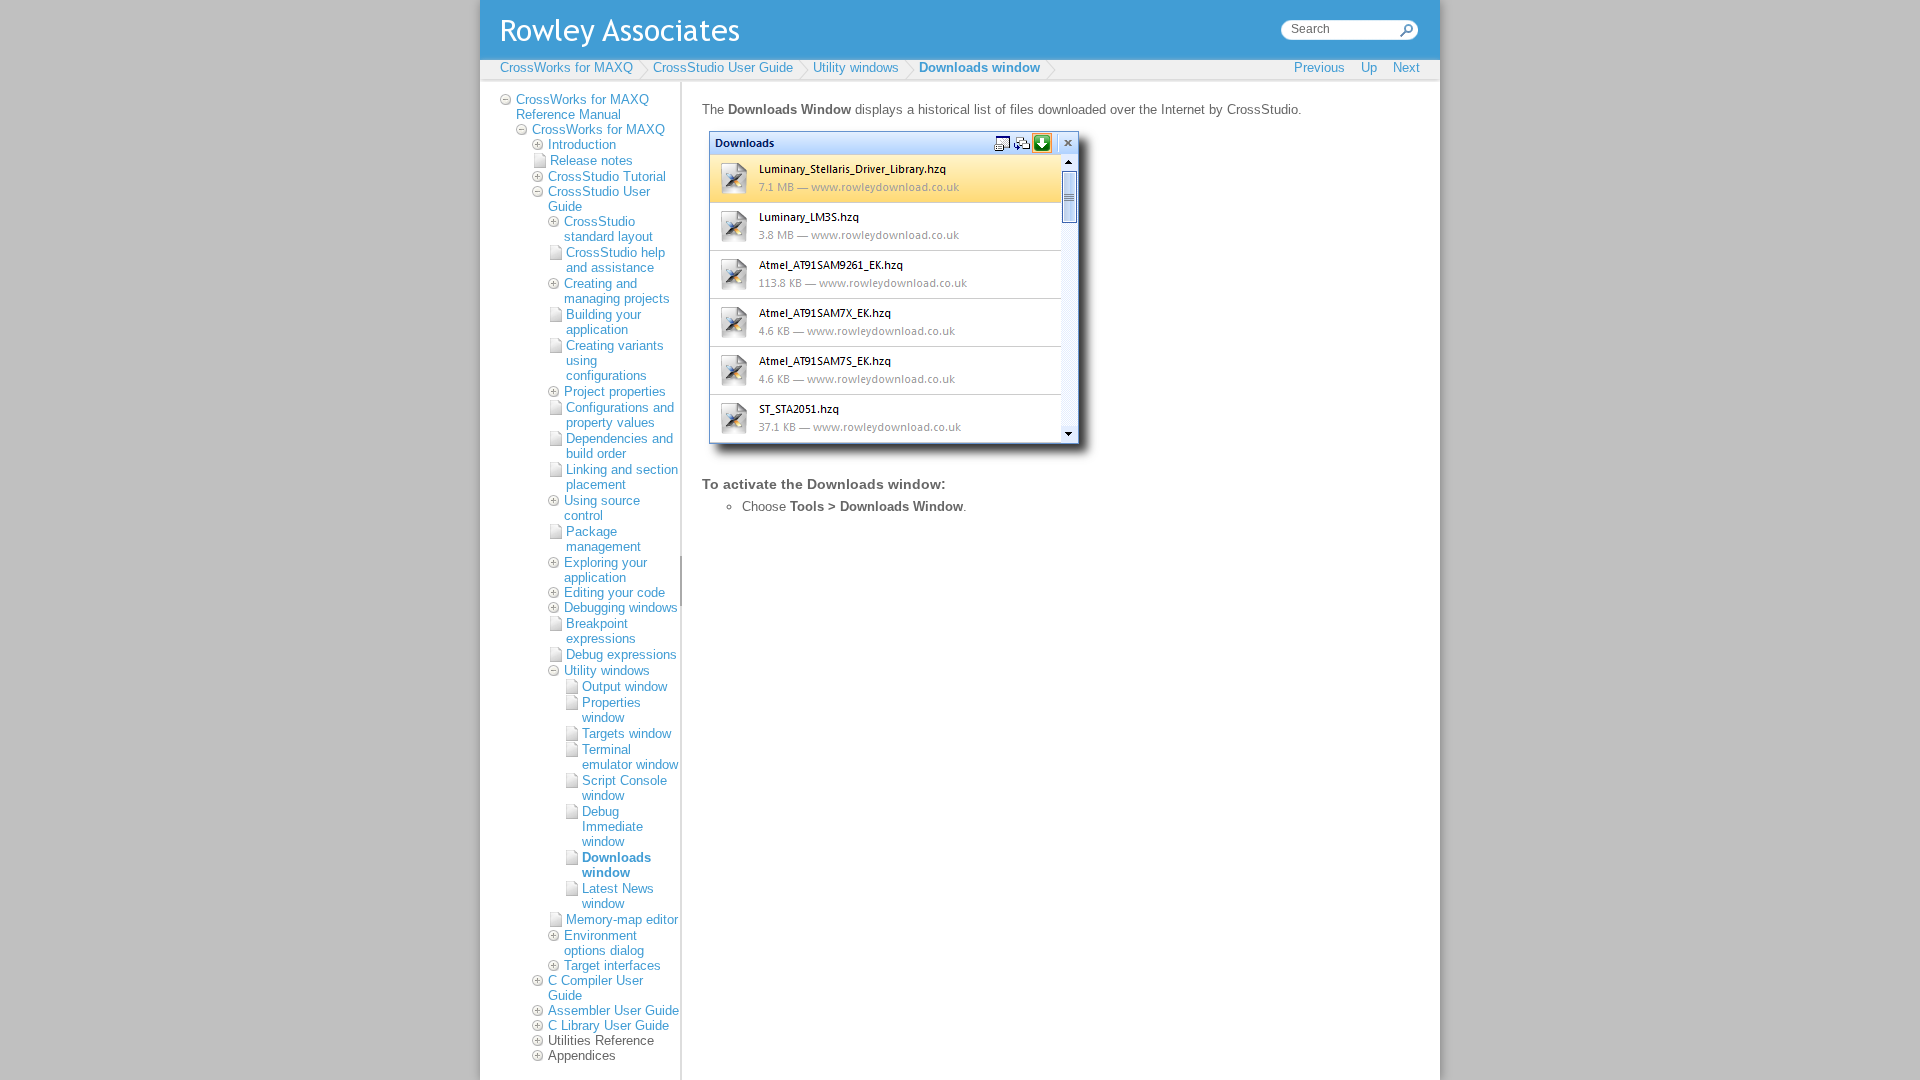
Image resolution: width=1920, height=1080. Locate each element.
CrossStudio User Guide (723, 67)
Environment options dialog (604, 943)
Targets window (626, 733)
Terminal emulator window (630, 757)
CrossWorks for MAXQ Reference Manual (582, 107)
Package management (603, 539)
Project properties (615, 391)
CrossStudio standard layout (608, 229)
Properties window (611, 710)
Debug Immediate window (612, 826)
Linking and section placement (622, 477)
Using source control (602, 508)
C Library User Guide (608, 1025)
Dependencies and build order (619, 446)
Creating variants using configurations (615, 360)
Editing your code (614, 592)
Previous (1319, 67)
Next (1406, 67)
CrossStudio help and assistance (615, 260)
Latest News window (618, 896)
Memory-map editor (622, 919)
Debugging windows (621, 607)
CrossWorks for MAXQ (566, 67)
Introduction (582, 144)
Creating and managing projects (617, 291)
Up (1369, 67)
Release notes (591, 160)
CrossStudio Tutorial (607, 176)
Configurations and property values (620, 415)
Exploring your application (605, 570)
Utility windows (856, 67)
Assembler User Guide (613, 1010)
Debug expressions (621, 654)
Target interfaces (612, 965)
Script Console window (624, 788)
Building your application (603, 322)
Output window (624, 686)
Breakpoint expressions (601, 631)
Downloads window (979, 67)
